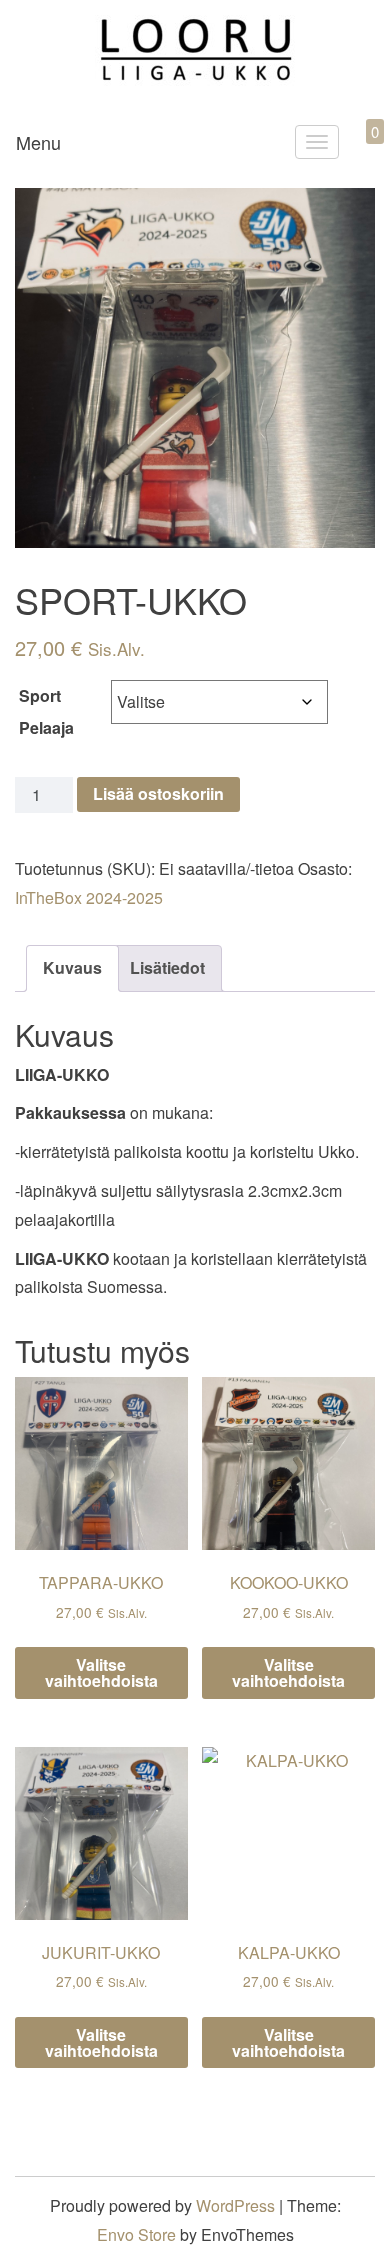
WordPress (235, 2205)
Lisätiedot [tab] (167, 967)
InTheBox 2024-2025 (89, 897)
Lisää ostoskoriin (158, 793)
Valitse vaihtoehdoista (101, 1672)
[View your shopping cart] (358, 154)
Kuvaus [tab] (72, 967)
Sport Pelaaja (46, 711)
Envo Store (136, 2234)
